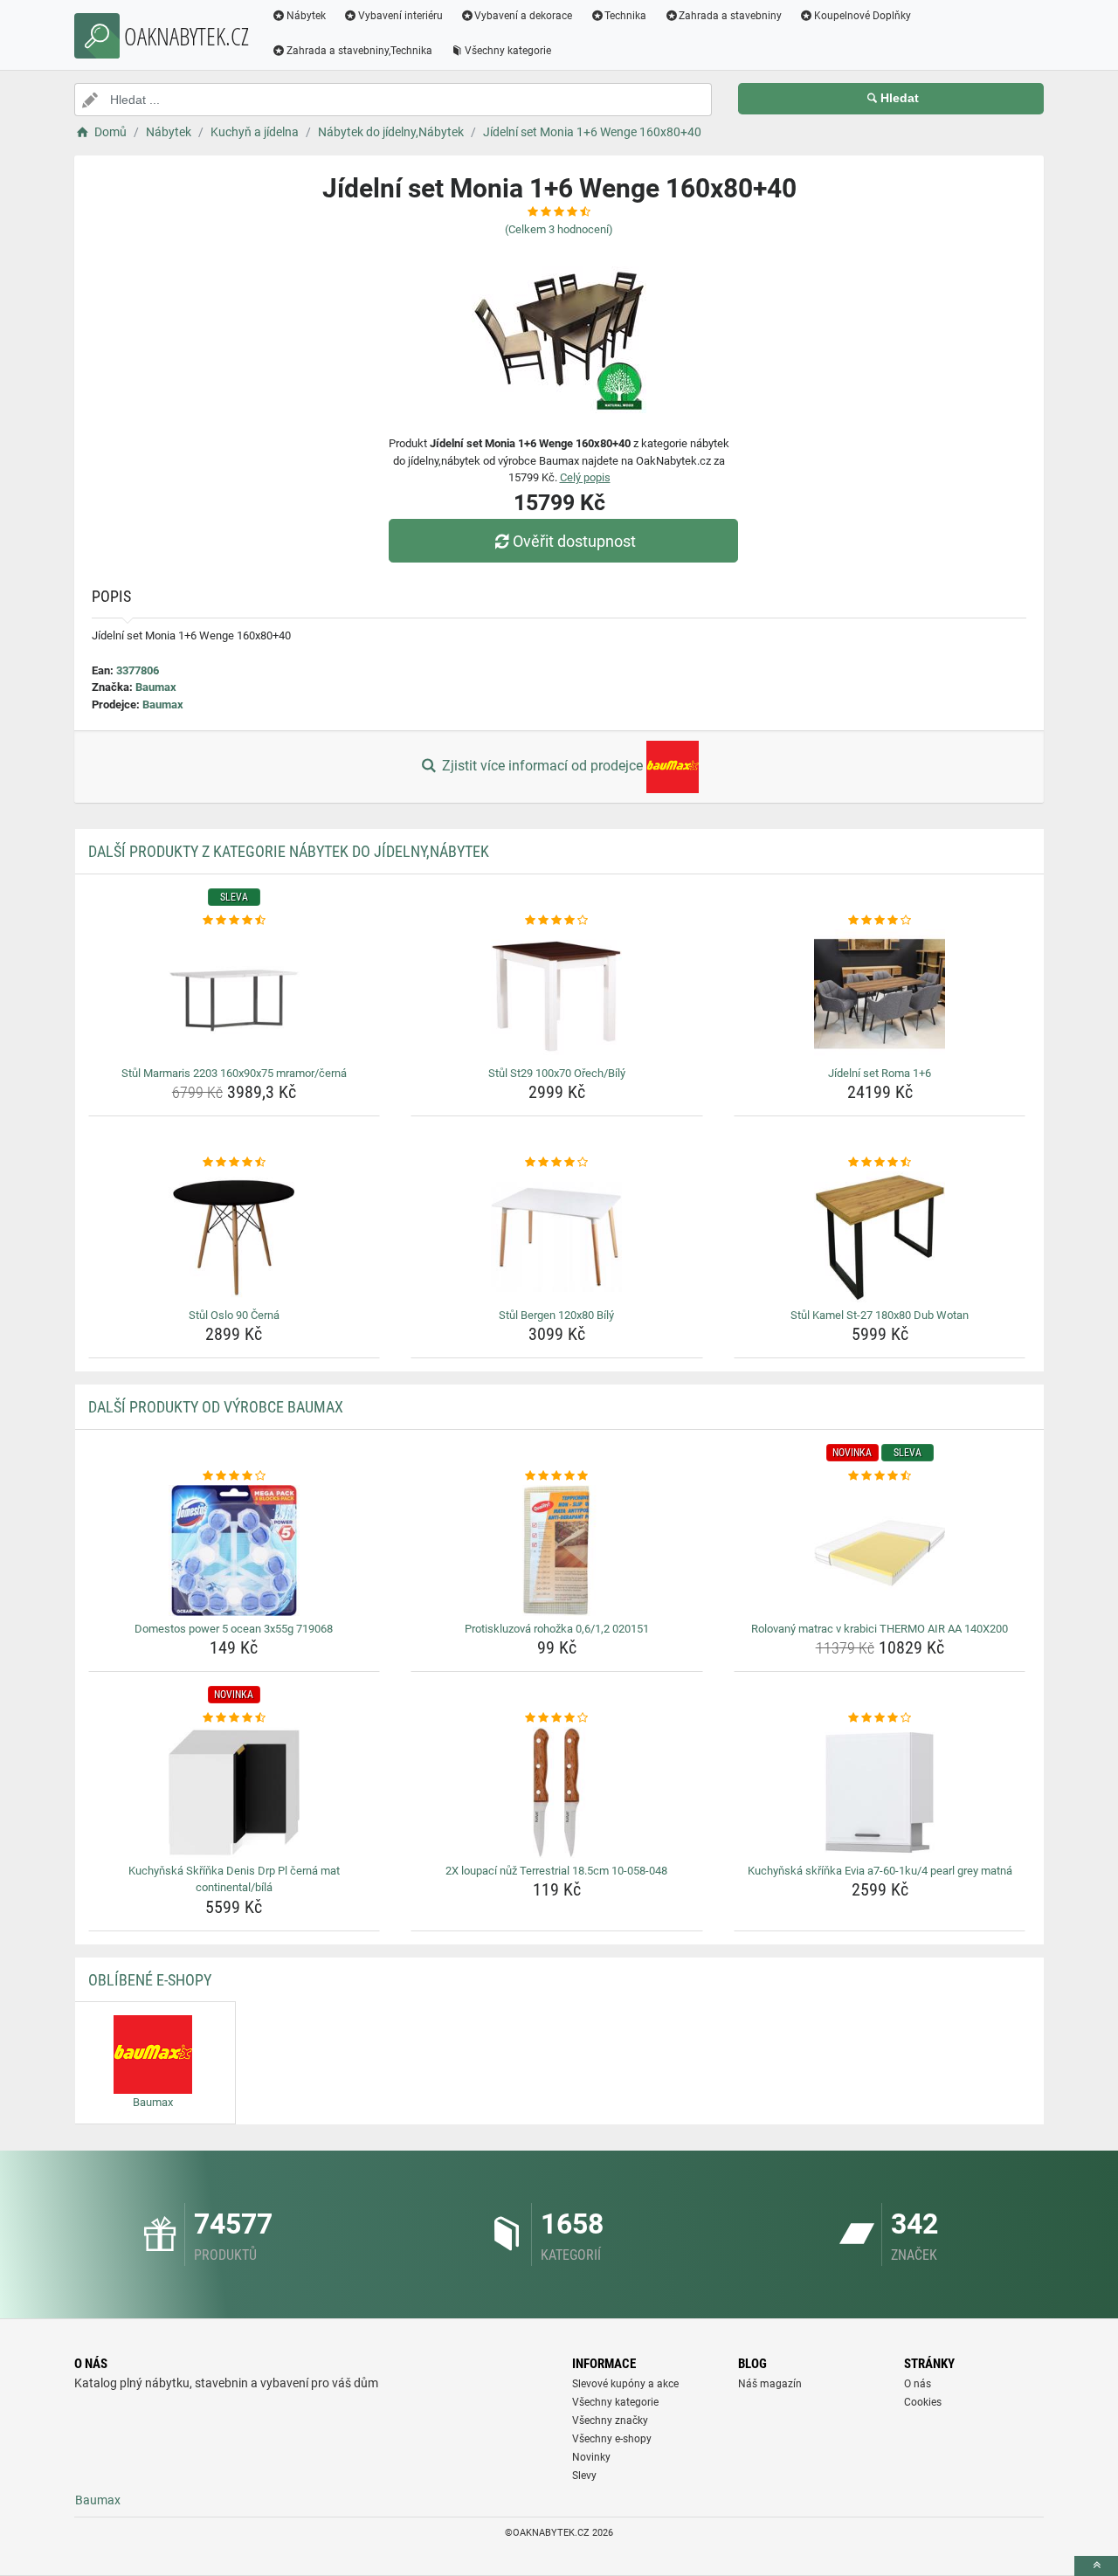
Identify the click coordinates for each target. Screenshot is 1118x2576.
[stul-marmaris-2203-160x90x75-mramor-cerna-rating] (235, 921)
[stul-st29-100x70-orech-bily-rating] (557, 921)
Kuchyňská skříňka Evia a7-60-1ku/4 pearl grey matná (880, 1871)
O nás (918, 2384)
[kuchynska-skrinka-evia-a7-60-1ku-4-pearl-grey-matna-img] (880, 1792)
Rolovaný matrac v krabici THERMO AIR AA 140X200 (880, 1629)
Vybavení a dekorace (523, 16)
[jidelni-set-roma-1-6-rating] (880, 921)
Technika (625, 16)
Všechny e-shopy (612, 2439)
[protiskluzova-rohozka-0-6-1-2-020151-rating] (557, 1476)
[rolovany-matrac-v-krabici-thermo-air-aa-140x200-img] (880, 1550)
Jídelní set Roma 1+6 (880, 1073)
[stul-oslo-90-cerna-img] (235, 1237)
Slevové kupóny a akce (625, 2384)
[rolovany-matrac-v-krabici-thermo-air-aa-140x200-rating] (880, 1476)
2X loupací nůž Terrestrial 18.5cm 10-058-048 (556, 1871)
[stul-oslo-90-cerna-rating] (235, 1163)
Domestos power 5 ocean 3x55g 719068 (234, 1629)
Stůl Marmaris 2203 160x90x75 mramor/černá (234, 1073)
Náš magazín (770, 2384)
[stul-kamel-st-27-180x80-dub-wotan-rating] (880, 1163)
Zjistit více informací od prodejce (542, 766)
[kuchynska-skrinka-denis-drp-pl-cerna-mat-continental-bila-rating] (235, 1718)
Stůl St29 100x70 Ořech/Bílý (557, 1073)
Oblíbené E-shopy (150, 1980)
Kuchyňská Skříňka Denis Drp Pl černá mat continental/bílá (234, 1879)
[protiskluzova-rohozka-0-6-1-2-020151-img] (557, 1550)
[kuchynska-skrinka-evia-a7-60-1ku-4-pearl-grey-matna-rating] (880, 1718)
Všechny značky (610, 2421)
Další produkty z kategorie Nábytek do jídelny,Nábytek (289, 851)
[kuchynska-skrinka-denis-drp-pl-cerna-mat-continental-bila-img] (235, 1792)
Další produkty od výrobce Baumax (216, 1407)
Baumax (156, 687)
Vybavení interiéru (400, 16)
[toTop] (1096, 2566)
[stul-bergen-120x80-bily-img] (557, 1237)
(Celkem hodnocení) (559, 229)
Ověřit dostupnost (574, 541)
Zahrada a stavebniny (730, 16)
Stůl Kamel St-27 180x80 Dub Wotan (880, 1315)
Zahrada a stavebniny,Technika (359, 51)
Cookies (923, 2402)
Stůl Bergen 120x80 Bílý (556, 1315)
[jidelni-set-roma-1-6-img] (880, 995)
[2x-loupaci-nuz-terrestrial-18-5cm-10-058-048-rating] (557, 1718)
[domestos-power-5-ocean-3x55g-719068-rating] (235, 1476)
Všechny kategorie (508, 51)
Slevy (584, 2476)
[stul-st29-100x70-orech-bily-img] (557, 995)
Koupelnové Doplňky (863, 16)
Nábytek (306, 16)
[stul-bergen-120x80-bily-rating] (557, 1163)
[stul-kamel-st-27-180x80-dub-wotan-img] (880, 1237)
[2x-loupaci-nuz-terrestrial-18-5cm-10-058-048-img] (557, 1792)
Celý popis (585, 477)
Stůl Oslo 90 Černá (234, 1315)
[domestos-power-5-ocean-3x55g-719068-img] (235, 1550)
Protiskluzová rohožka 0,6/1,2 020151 (557, 1629)
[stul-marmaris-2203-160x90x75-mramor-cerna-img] (235, 995)
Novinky (591, 2457)
